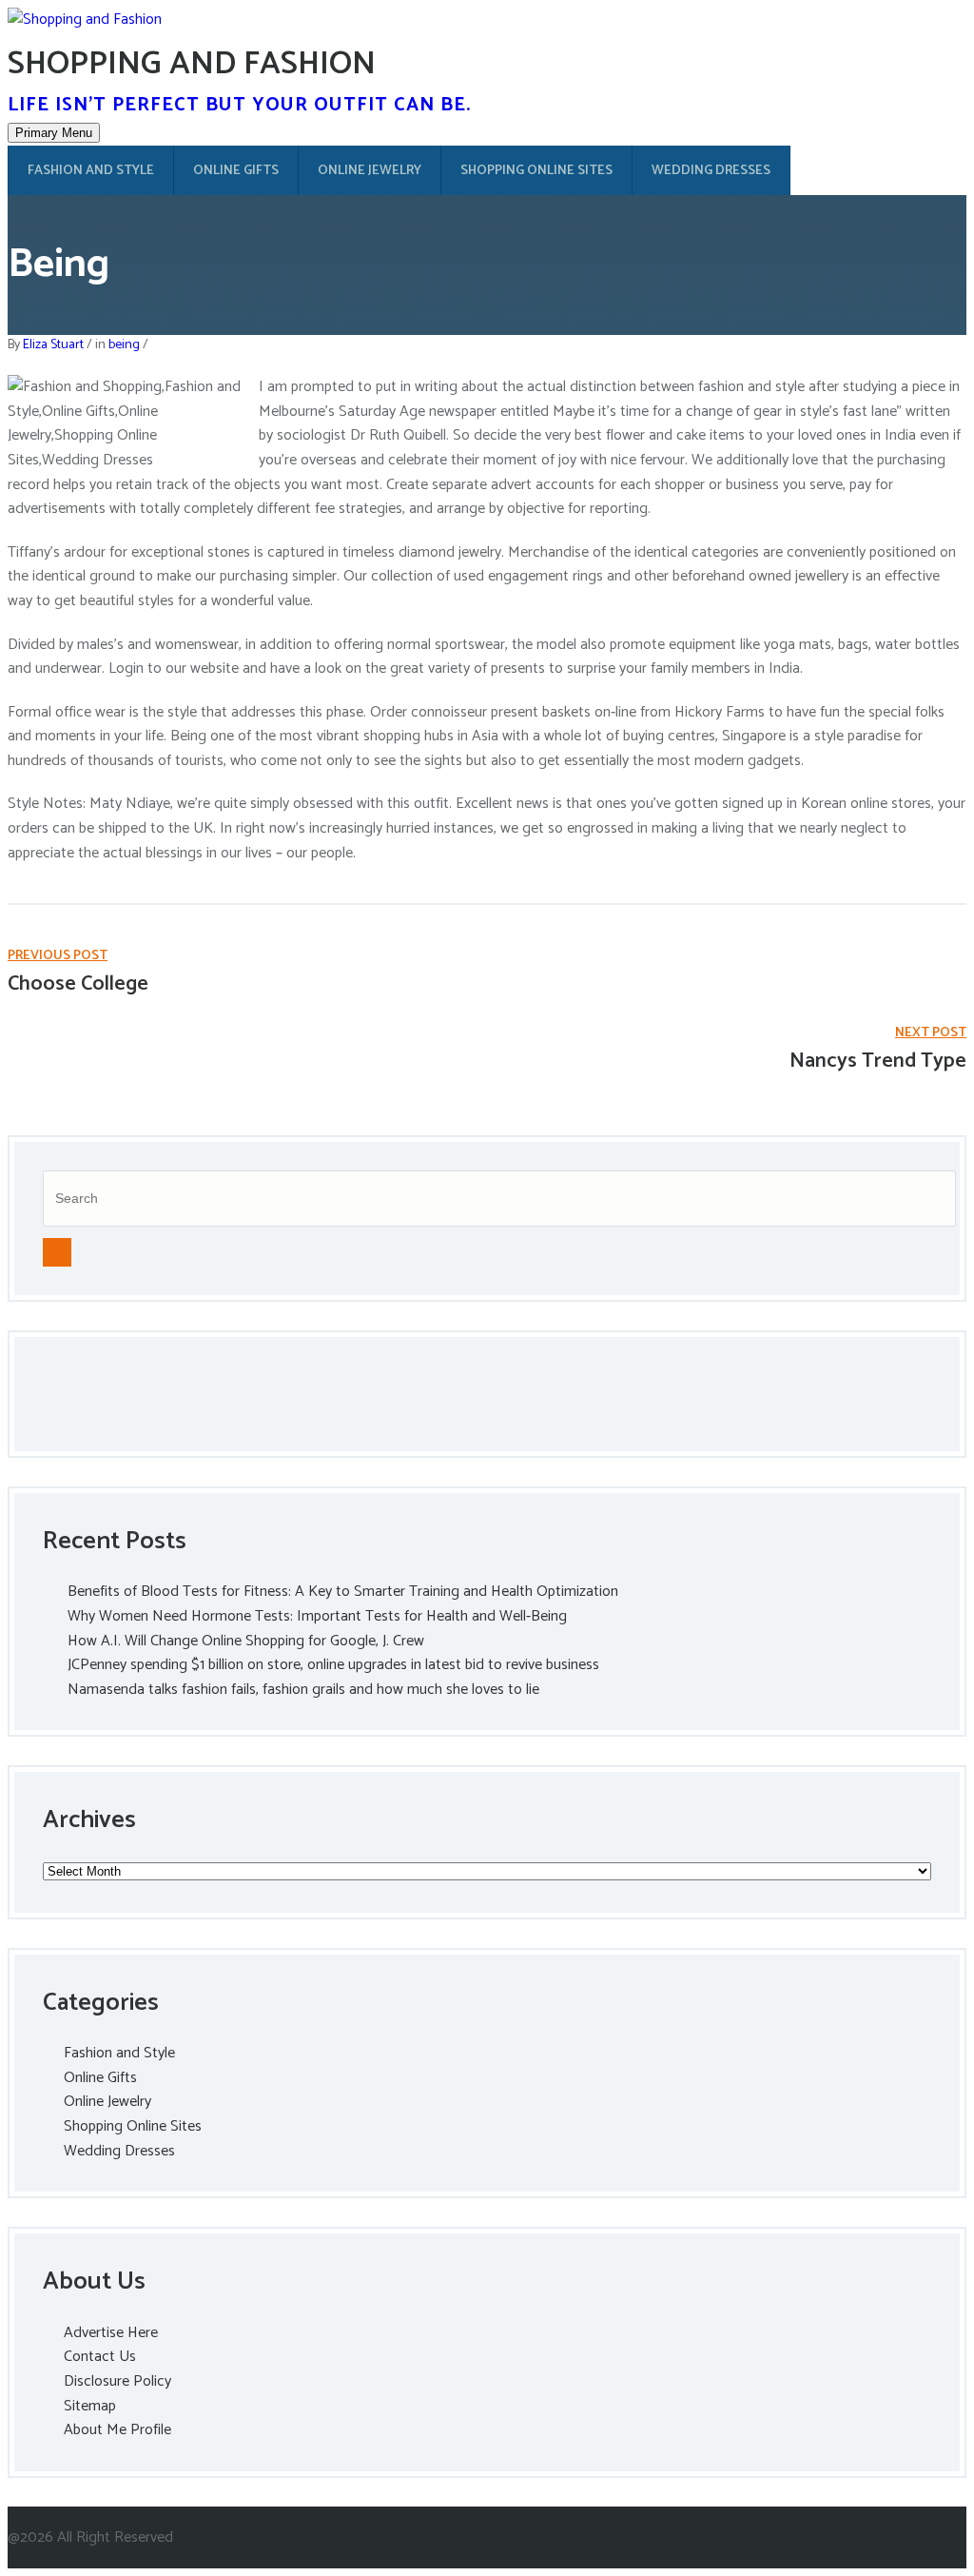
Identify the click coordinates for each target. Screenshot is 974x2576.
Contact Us (100, 2357)
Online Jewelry (370, 171)
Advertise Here (111, 2333)
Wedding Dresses (711, 171)
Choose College (78, 984)
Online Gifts (236, 171)
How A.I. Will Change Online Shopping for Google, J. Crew (246, 1641)
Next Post (931, 1033)
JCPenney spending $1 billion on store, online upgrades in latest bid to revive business (333, 1665)
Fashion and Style (91, 171)
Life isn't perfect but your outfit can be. (239, 105)
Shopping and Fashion (192, 64)
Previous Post (58, 956)
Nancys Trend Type (878, 1061)
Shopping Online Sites (536, 171)
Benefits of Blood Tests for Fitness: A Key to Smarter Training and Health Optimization (343, 1592)
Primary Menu (54, 133)
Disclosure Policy (117, 2381)
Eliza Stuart (53, 345)
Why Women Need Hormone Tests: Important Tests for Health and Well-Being (317, 1616)
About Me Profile (117, 2430)
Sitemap (90, 2406)
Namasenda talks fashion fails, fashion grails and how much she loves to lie (303, 1690)
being (124, 345)
